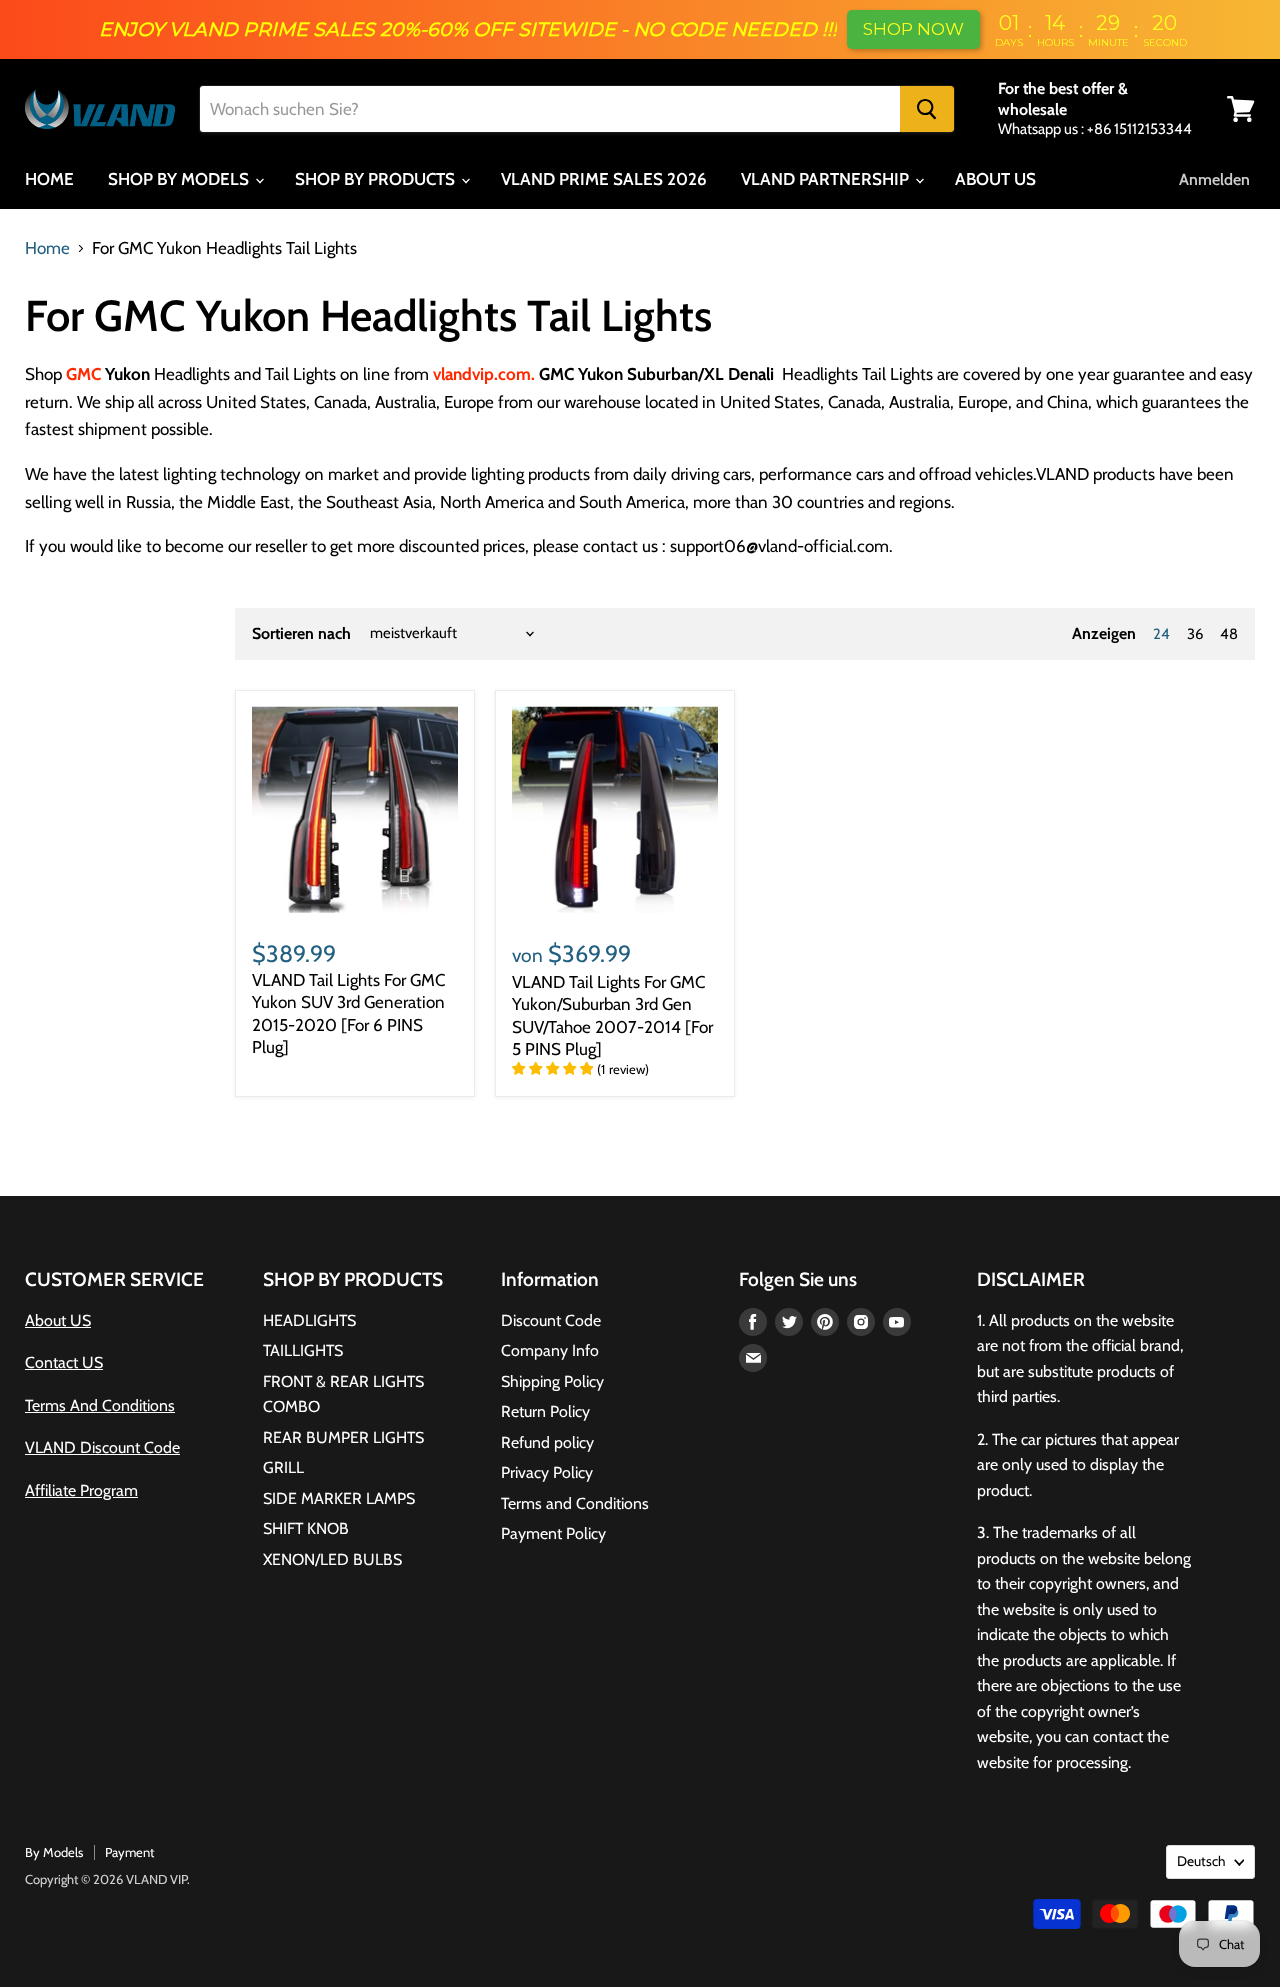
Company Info (550, 1350)
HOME (49, 179)
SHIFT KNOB (306, 1528)
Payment (129, 1852)
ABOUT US (995, 179)
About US (58, 1320)
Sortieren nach (301, 634)
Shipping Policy (552, 1381)
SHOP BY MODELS (180, 179)
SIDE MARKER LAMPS (339, 1498)
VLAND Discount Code (102, 1447)
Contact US (64, 1362)
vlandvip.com (482, 374)
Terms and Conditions (575, 1503)
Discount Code (551, 1320)
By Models (54, 1852)
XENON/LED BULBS (332, 1559)
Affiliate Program (81, 1490)
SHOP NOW (913, 29)
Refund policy (547, 1442)
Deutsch (1201, 1861)
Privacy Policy (547, 1472)
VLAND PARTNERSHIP (827, 179)
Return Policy (545, 1411)
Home (47, 248)
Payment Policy (553, 1533)
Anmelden (1214, 179)
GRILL (283, 1467)
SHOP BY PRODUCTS (377, 179)
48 (1229, 634)
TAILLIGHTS (303, 1350)
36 (1195, 634)
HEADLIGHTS (309, 1320)
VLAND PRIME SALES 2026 (604, 179)
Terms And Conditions (100, 1405)
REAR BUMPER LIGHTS (343, 1437)
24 (1161, 634)
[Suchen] (927, 109)
